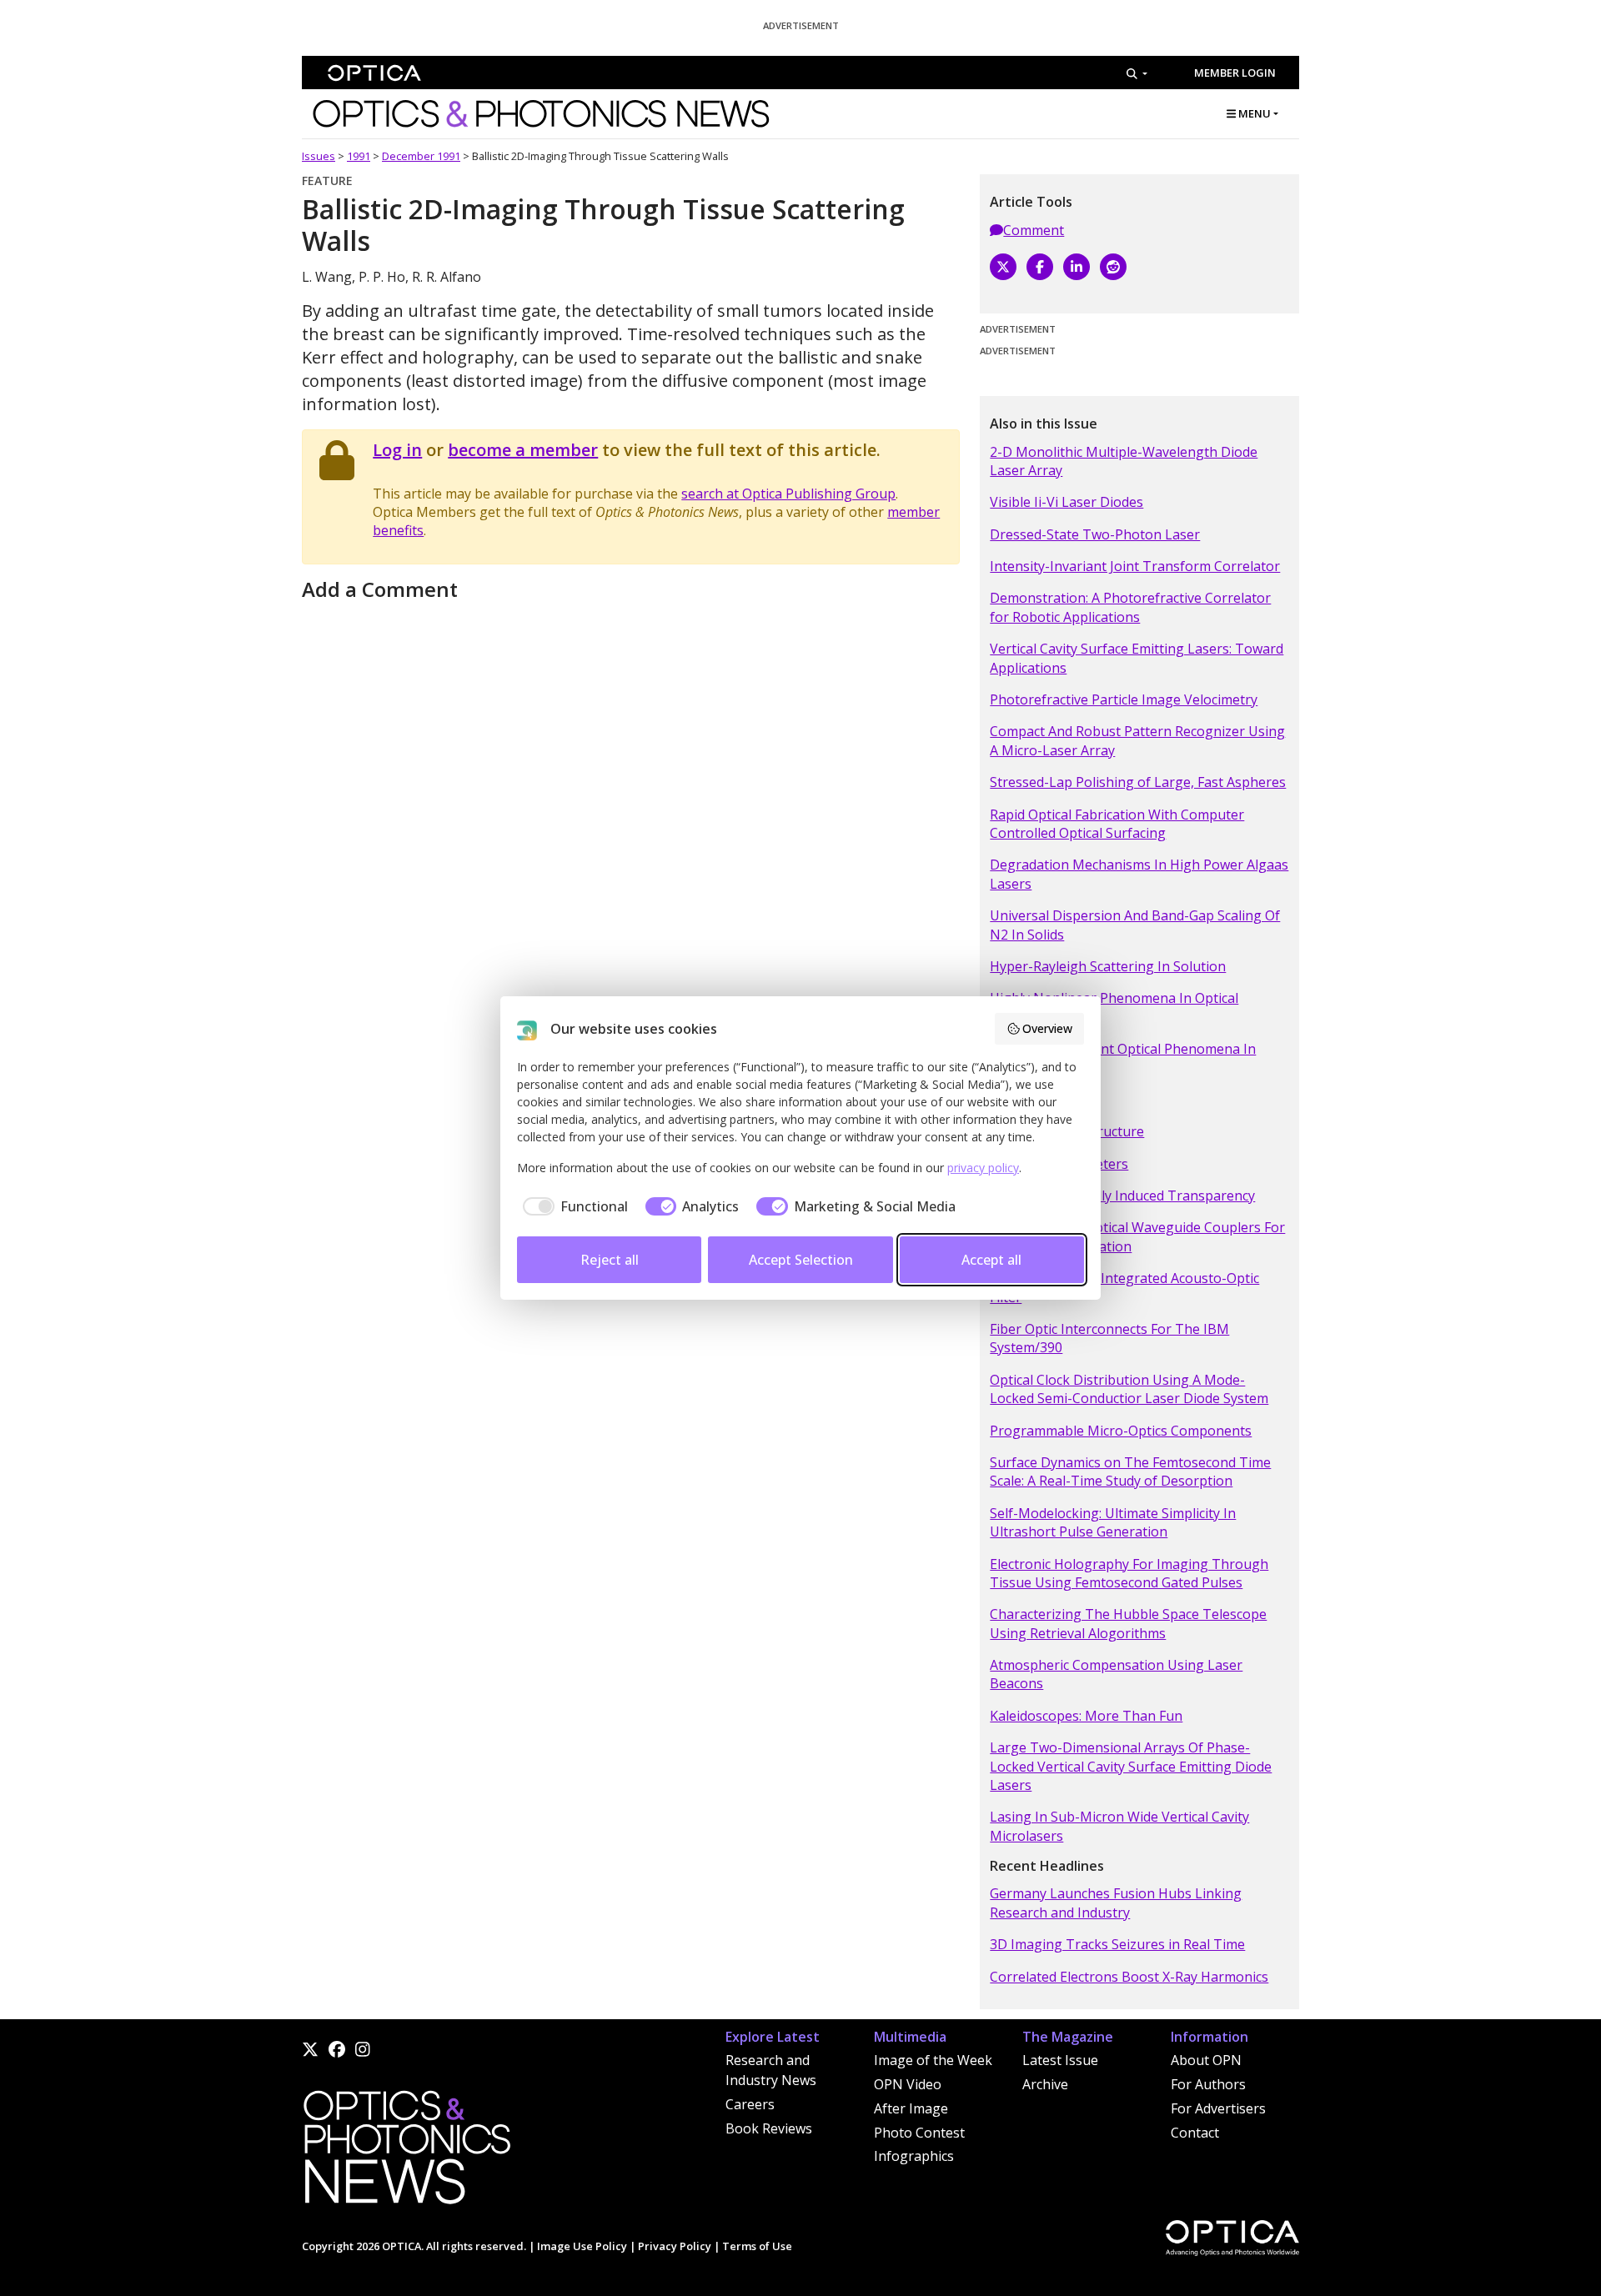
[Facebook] (1040, 267)
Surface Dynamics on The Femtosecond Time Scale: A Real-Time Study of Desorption (1130, 1471)
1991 (359, 156)
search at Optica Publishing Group (788, 494)
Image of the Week (933, 2060)
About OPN (1206, 2060)
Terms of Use (757, 2246)
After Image (911, 2108)
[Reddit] (1113, 267)
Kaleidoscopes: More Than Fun (1086, 1716)
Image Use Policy (582, 2246)
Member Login (1235, 73)
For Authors (1208, 2084)
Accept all (991, 1260)
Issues (319, 156)
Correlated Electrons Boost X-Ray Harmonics (1129, 1977)
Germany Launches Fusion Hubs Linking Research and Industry (1116, 1902)
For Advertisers (1218, 2108)
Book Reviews (769, 2128)
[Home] (406, 2152)
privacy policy (983, 1168)
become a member (523, 450)
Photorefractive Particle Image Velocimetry (1124, 699)
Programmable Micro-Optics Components (1121, 1431)
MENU (1253, 113)
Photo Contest (919, 2133)
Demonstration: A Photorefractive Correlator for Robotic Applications (1130, 607)
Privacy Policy (675, 2246)
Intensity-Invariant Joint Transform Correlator (1135, 566)
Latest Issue (1060, 2060)
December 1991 (421, 156)
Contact (1195, 2133)
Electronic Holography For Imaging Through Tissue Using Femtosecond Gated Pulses (1129, 1573)
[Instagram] (363, 2049)
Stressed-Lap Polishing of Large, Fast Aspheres (1138, 782)
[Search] (1137, 73)
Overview (1047, 1028)
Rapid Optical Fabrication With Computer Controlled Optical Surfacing (1117, 824)
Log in (397, 450)
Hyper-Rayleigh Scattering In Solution (1108, 966)
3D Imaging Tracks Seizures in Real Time (1117, 1944)
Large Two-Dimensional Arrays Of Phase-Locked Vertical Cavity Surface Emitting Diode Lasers (1131, 1766)
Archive (1045, 2084)
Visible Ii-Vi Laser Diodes (1066, 502)
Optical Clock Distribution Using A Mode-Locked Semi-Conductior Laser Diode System (1129, 1389)
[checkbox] (572, 1206)
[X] (1003, 267)
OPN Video (908, 2084)
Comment (1034, 230)
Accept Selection (801, 1260)
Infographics (914, 2156)
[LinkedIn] (1077, 267)
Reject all (610, 1260)
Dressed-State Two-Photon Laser (1095, 534)
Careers (750, 2104)
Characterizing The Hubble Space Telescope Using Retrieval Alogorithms (1128, 1623)
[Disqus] (631, 815)
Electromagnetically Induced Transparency (1122, 1196)
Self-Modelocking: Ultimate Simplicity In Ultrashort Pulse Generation (1113, 1522)
